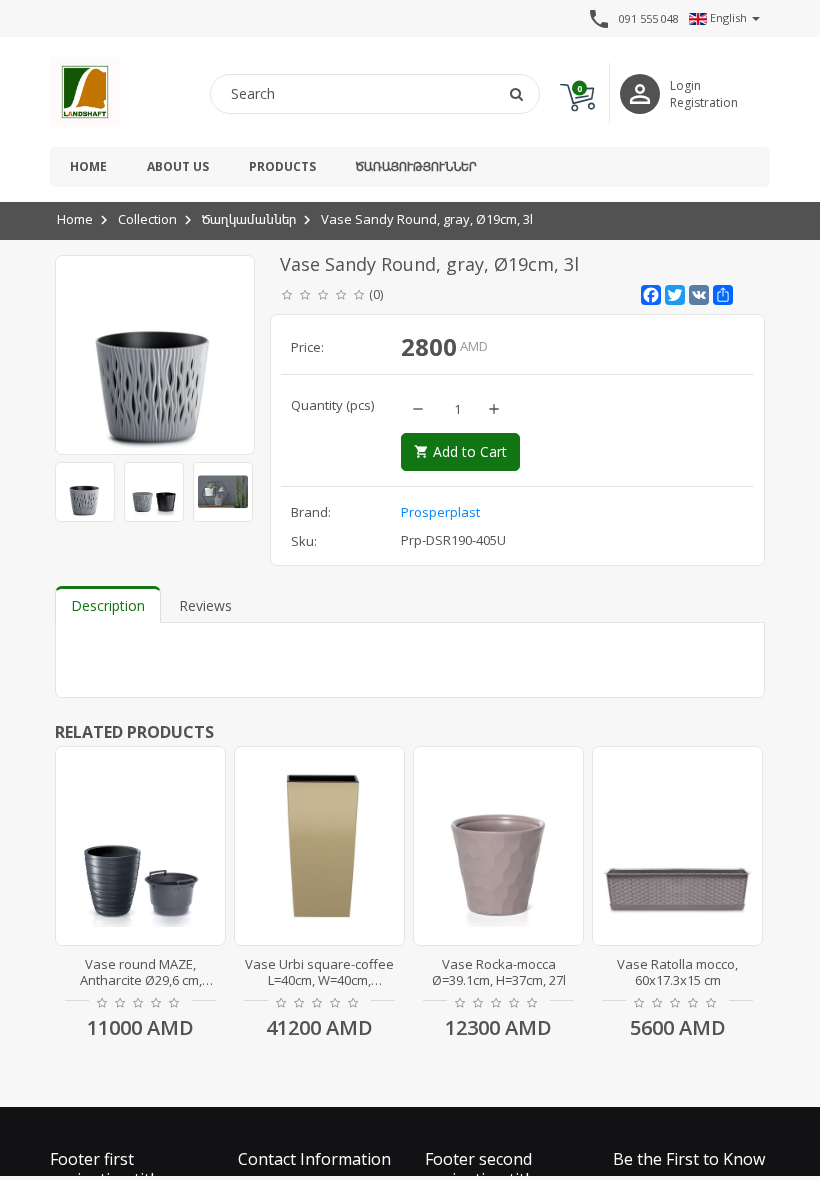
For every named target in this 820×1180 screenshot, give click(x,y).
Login (685, 85)
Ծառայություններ (416, 166)
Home (88, 166)
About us (178, 166)
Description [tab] (108, 605)
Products (282, 166)
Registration (704, 102)
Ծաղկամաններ (249, 219)
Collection (147, 219)
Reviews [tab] (205, 605)
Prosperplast (440, 512)
